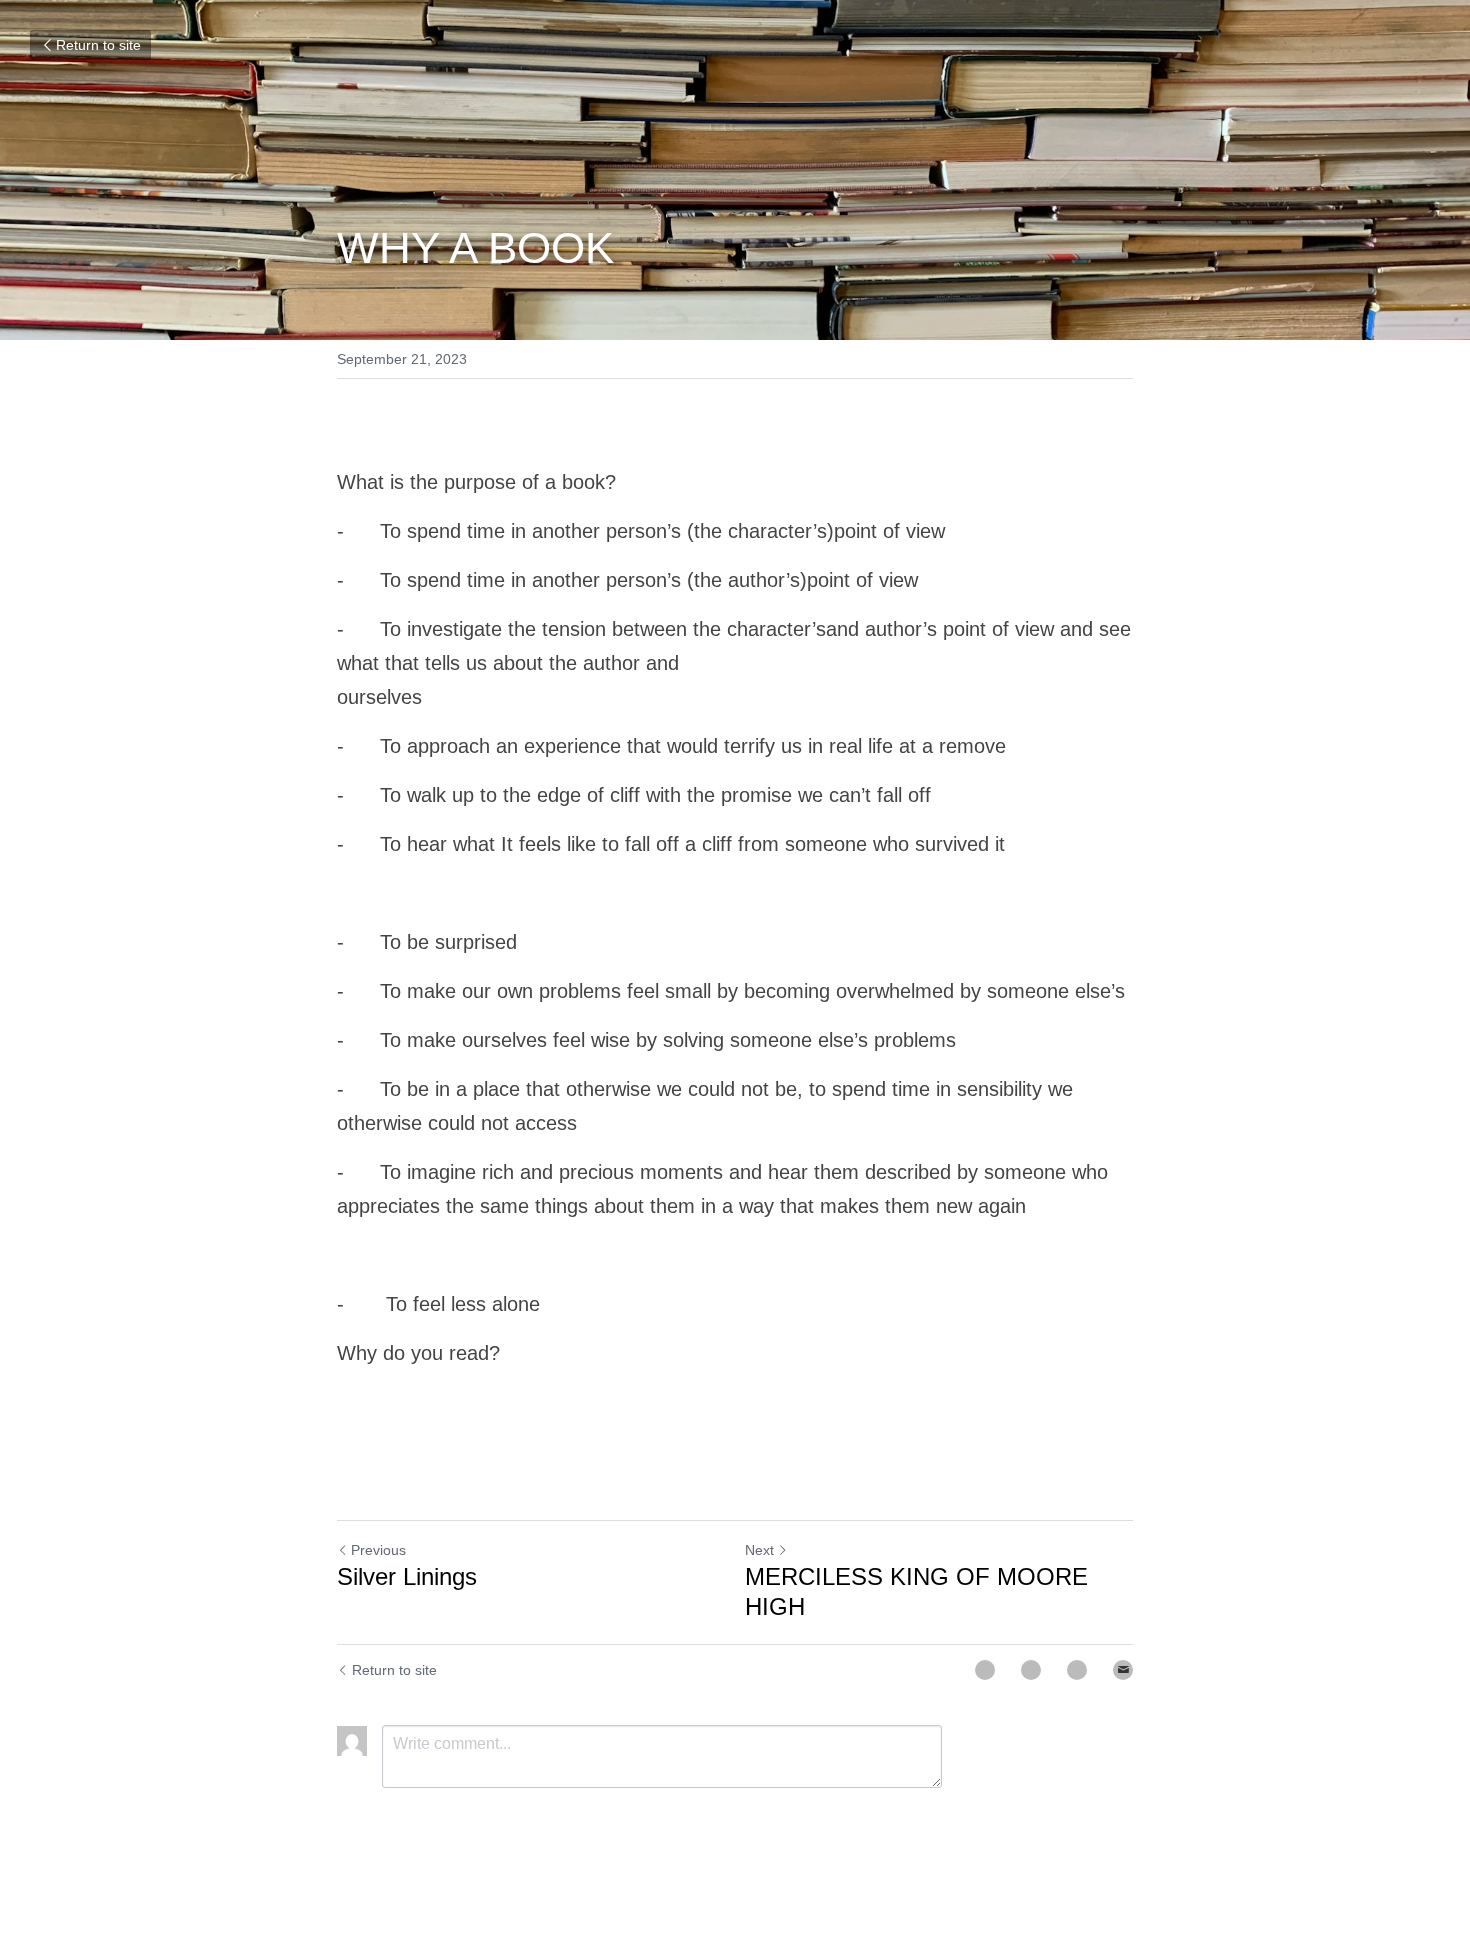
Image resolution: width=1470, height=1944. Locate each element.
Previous (374, 1550)
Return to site (95, 45)
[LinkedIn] (1077, 1640)
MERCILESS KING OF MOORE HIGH (914, 1577)
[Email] (1123, 1640)
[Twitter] (1031, 1640)
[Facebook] (985, 1640)
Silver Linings (401, 1577)
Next (758, 1550)
